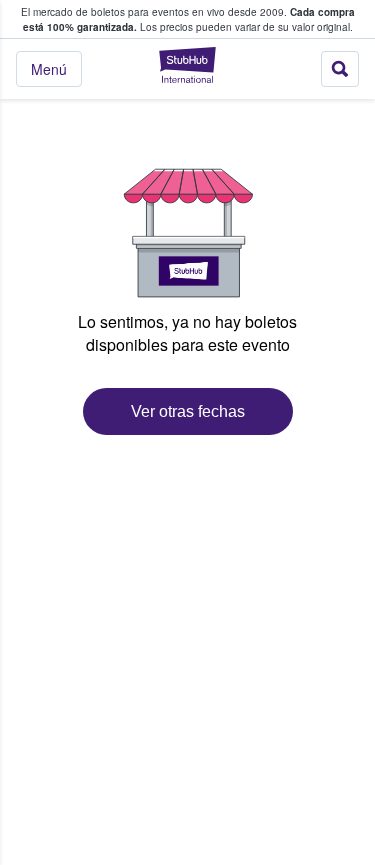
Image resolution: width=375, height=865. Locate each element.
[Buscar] (340, 69)
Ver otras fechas (188, 411)
